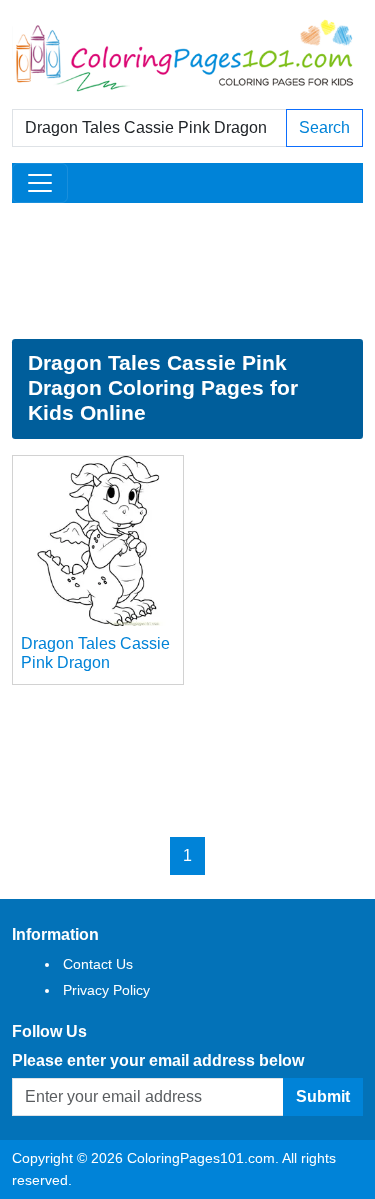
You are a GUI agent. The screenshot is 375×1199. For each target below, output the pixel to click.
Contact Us (98, 964)
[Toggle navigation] (40, 183)
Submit (323, 1096)
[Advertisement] (187, 271)
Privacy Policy (106, 990)
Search (324, 127)
